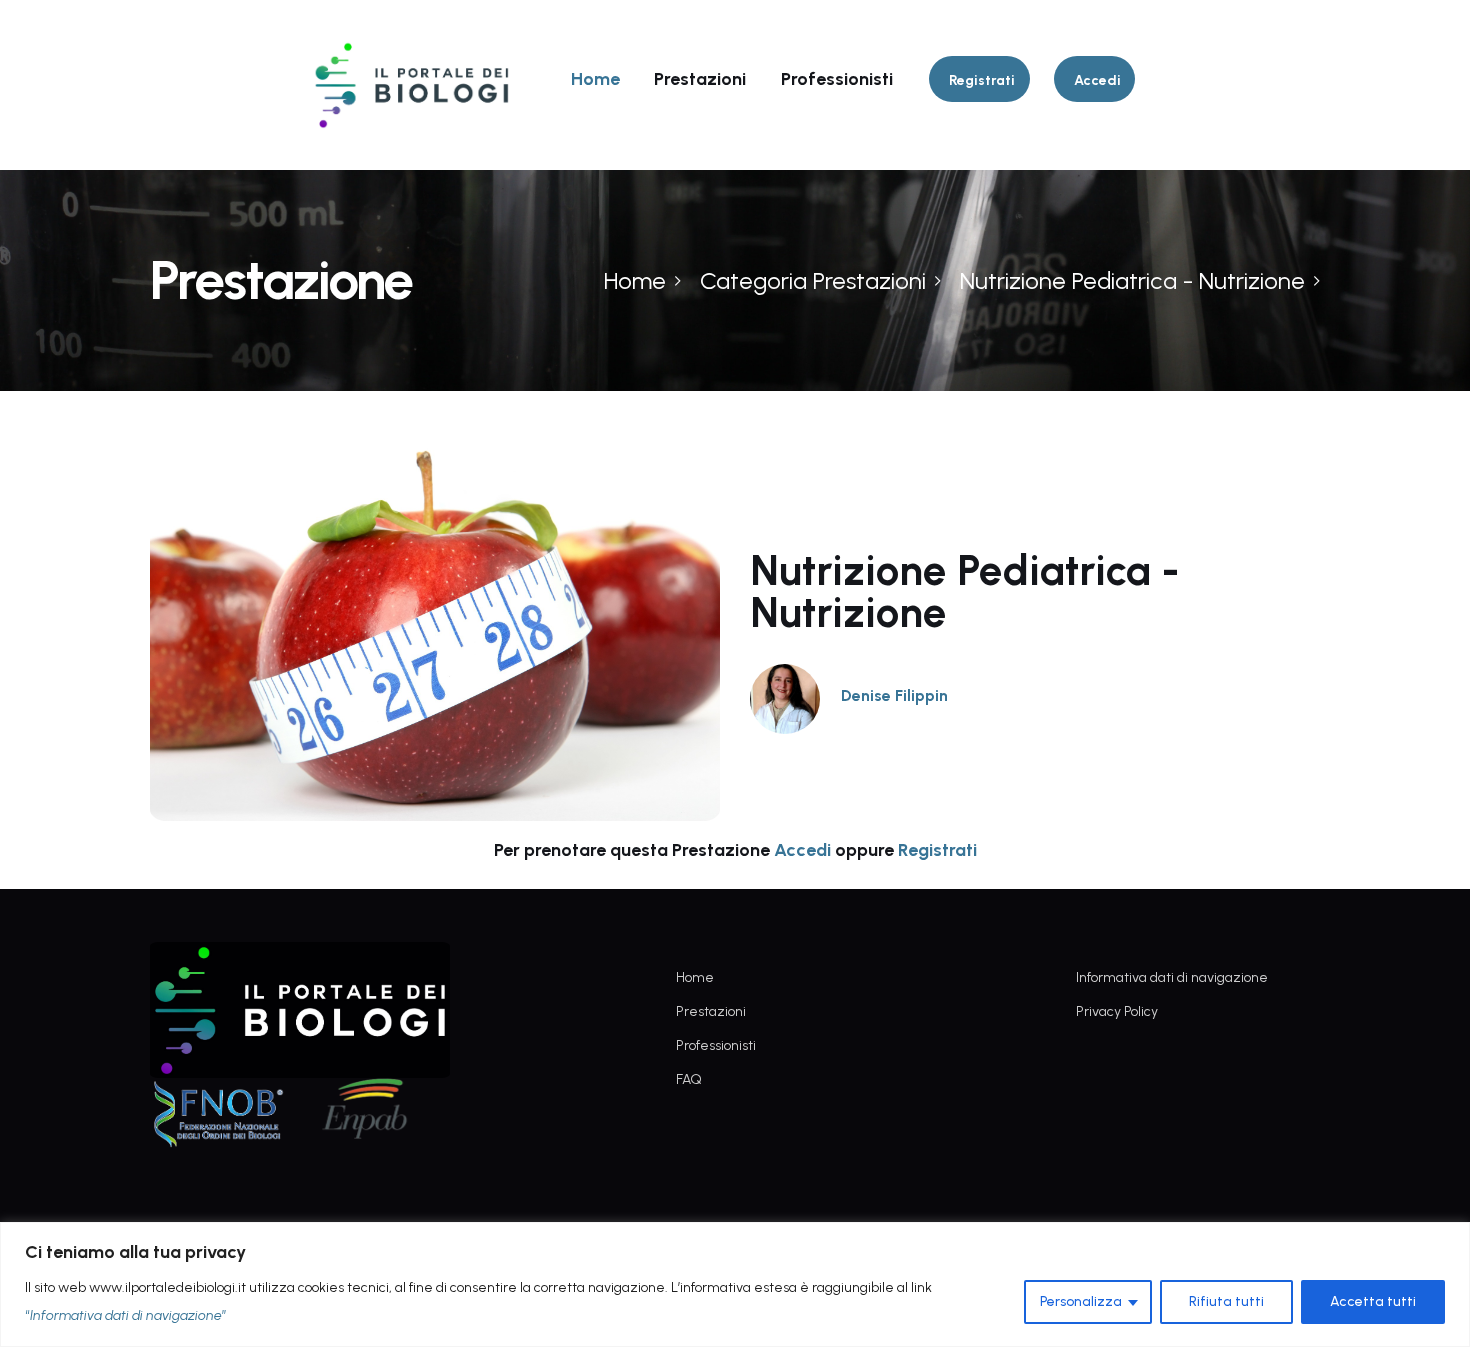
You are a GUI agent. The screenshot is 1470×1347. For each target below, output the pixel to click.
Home (595, 79)
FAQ (689, 1079)
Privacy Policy (1117, 1011)
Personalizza (1081, 1301)
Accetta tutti (1373, 1301)
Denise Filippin (894, 695)
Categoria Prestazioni (813, 280)
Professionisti (837, 79)
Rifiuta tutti (1226, 1301)
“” (126, 1315)
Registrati (937, 850)
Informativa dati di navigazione (1172, 977)
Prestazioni (700, 79)
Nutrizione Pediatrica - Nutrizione (1132, 280)
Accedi (802, 850)
